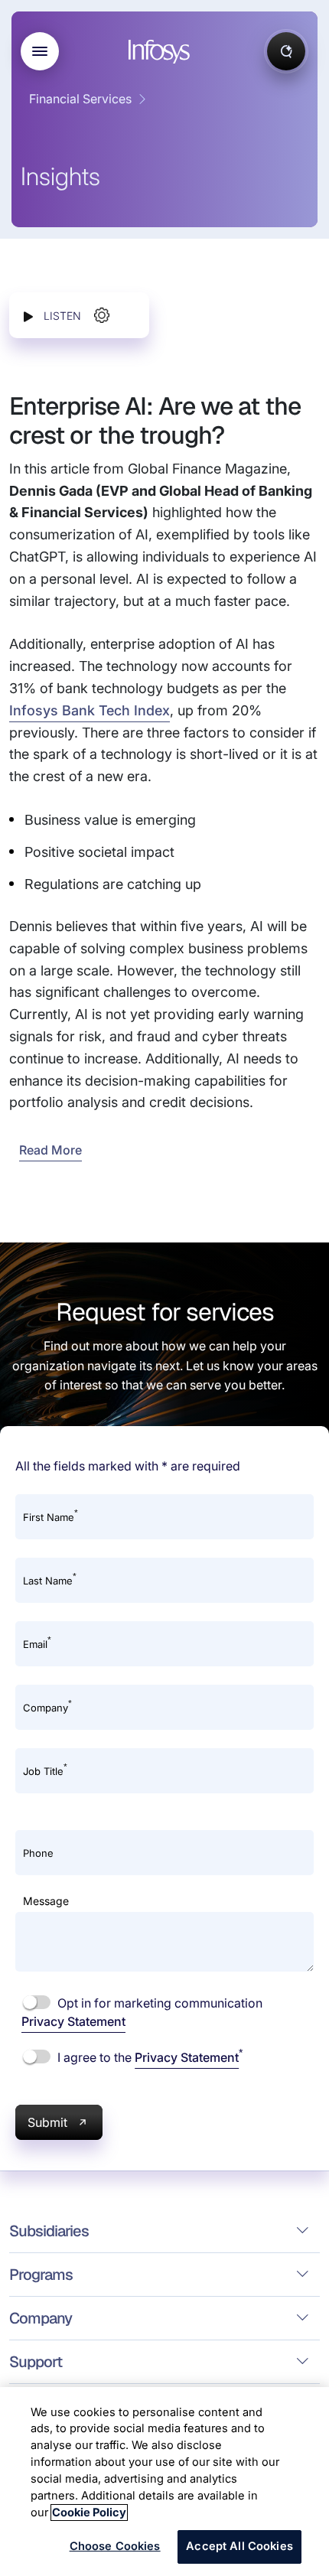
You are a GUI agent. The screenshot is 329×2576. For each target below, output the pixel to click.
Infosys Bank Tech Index (90, 710)
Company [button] (41, 2318)
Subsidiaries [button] (49, 2231)
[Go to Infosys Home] (161, 52)
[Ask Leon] (286, 51)
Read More (50, 1150)
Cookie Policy (89, 2512)
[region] (164, 2482)
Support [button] (36, 2362)
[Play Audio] (28, 316)
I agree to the (148, 2057)
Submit (47, 2122)
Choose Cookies (115, 2546)
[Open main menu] (40, 51)
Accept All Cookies (239, 2546)
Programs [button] (41, 2275)
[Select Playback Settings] (102, 315)
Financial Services (80, 99)
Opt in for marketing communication (142, 2012)
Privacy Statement (73, 2021)
